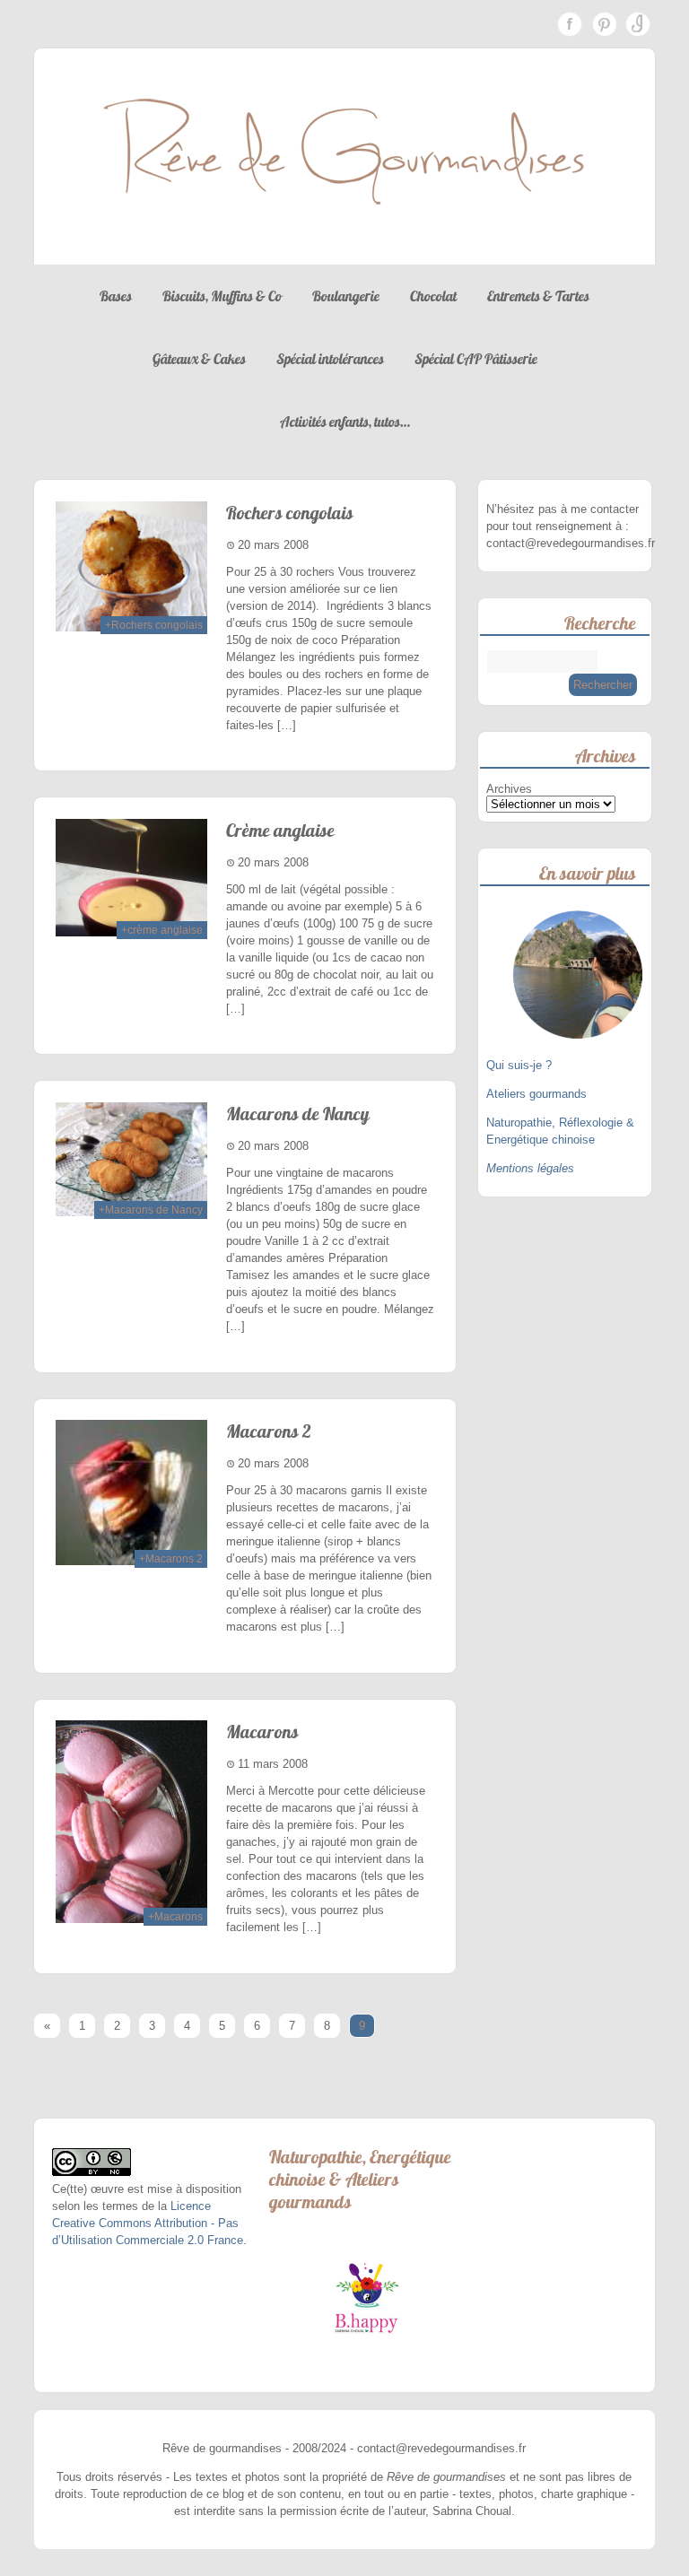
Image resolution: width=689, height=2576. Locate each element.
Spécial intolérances (330, 359)
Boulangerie (346, 296)
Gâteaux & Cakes (199, 359)
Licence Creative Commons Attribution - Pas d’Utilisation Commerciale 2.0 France (148, 2223)
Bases (116, 296)
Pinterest (604, 24)
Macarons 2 (269, 1431)
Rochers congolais (290, 513)
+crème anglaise (162, 930)
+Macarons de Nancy (151, 1210)
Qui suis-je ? (521, 1065)
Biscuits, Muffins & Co (222, 296)
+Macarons (175, 1917)
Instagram (638, 24)
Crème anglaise (280, 830)
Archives (509, 789)
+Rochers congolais (154, 625)
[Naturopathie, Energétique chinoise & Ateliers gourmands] (366, 2298)
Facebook (570, 24)
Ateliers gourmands (536, 1094)
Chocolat (433, 296)
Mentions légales (530, 1168)
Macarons (262, 1732)
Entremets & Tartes (538, 296)
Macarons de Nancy (298, 1114)
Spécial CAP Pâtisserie (476, 359)
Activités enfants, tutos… (345, 422)
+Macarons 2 (171, 1559)
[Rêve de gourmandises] (344, 247)
